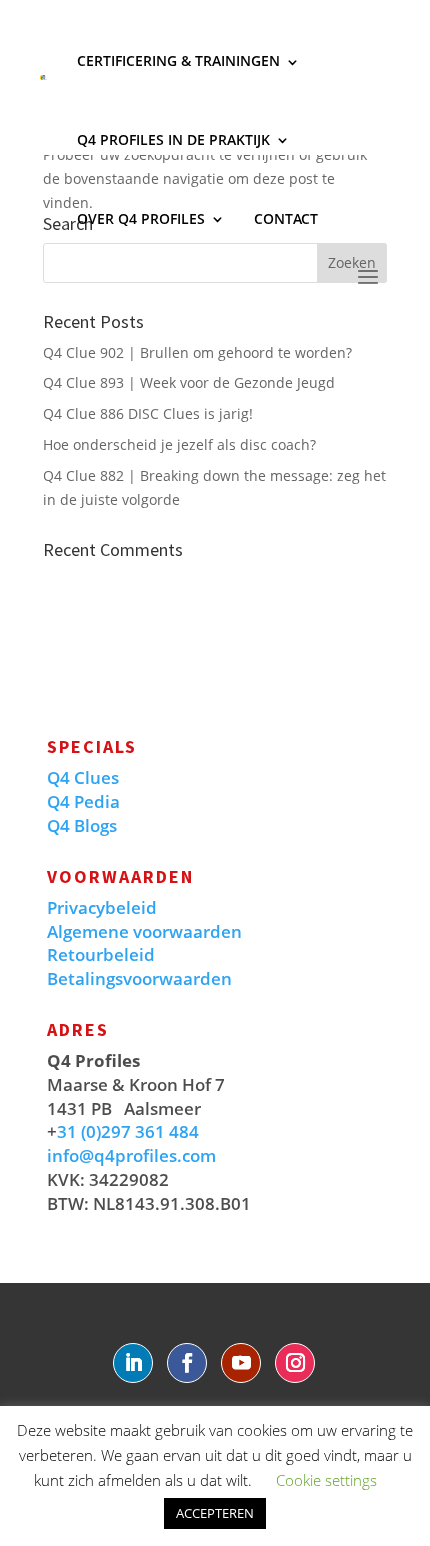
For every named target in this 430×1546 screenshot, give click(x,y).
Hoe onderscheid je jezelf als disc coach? (179, 444)
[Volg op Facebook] (187, 1363)
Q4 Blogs (82, 825)
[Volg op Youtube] (241, 1363)
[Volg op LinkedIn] (133, 1363)
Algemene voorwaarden (144, 931)
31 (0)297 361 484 (128, 1131)
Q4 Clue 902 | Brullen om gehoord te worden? (197, 352)
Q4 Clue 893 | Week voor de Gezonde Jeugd (189, 382)
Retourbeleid (101, 954)
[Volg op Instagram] (295, 1363)
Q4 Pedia (83, 801)
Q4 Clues (83, 777)
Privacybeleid (102, 907)
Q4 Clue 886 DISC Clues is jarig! (148, 413)
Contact (286, 218)
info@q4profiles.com (131, 1155)
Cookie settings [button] (326, 1480)
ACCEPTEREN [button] (215, 1513)
